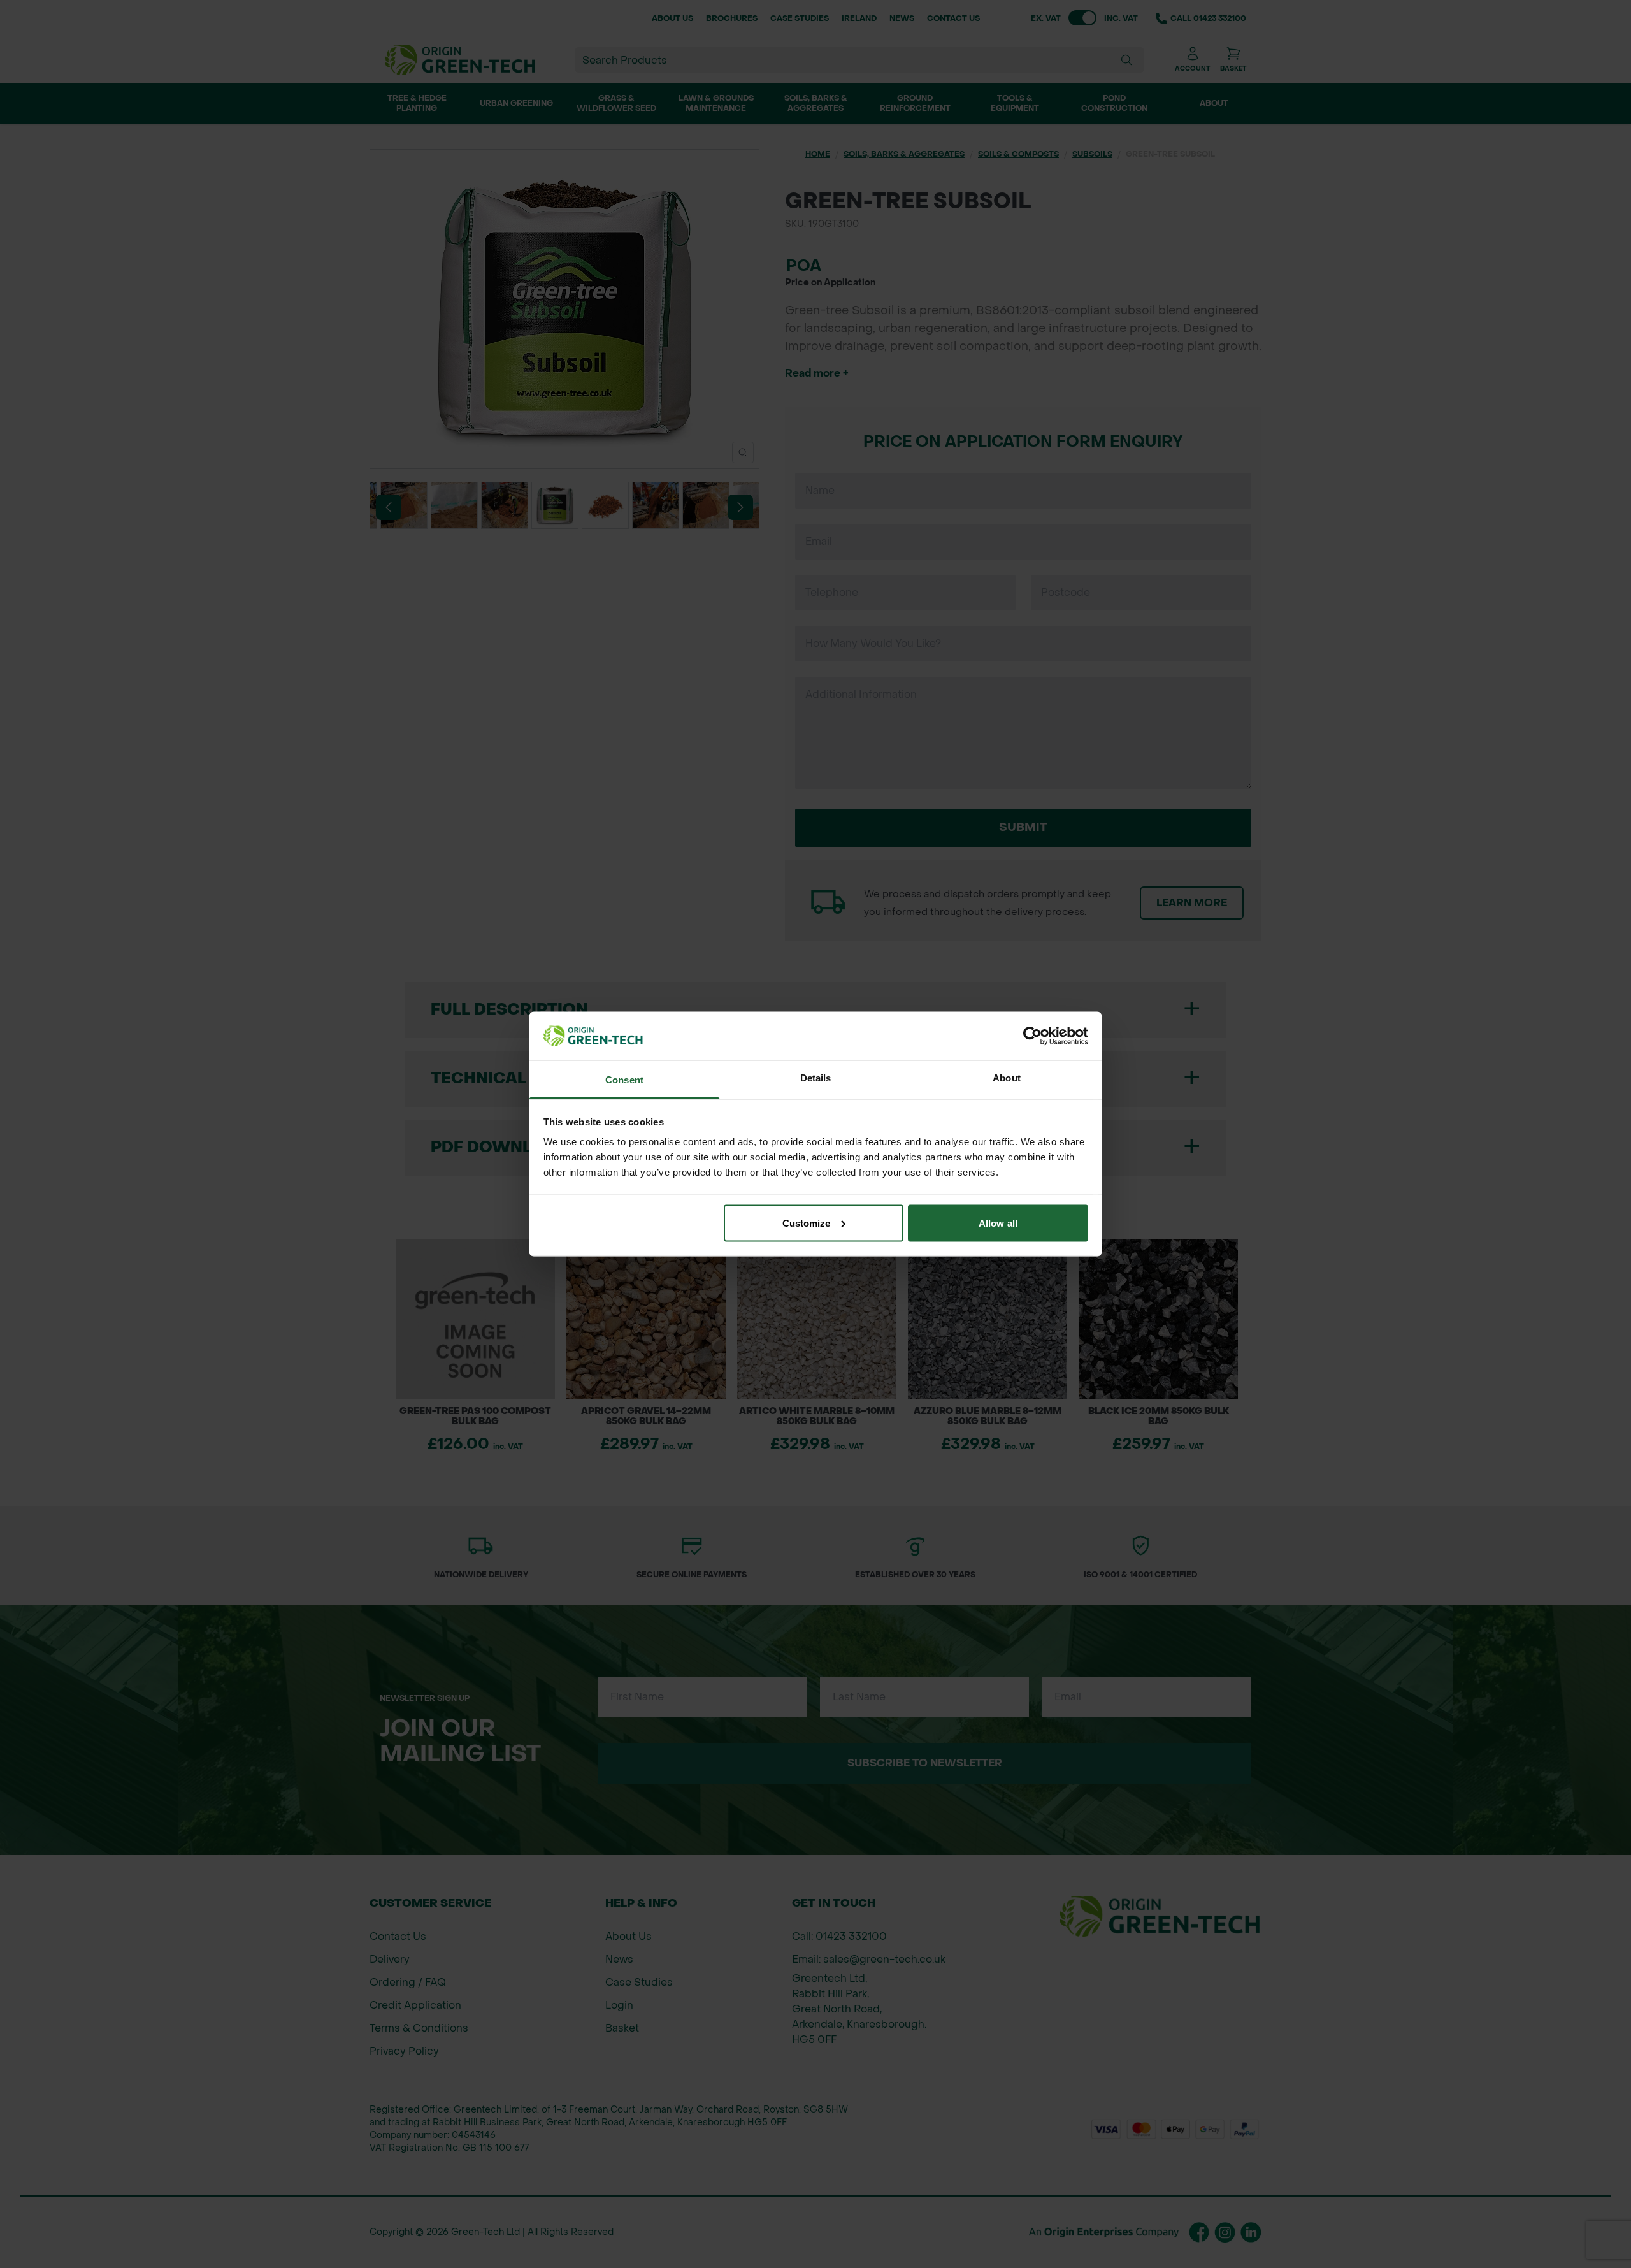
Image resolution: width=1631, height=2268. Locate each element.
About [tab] (1007, 1078)
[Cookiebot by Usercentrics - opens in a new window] (1032, 1036)
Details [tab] (816, 1078)
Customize (807, 1223)
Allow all (998, 1223)
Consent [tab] (624, 1080)
